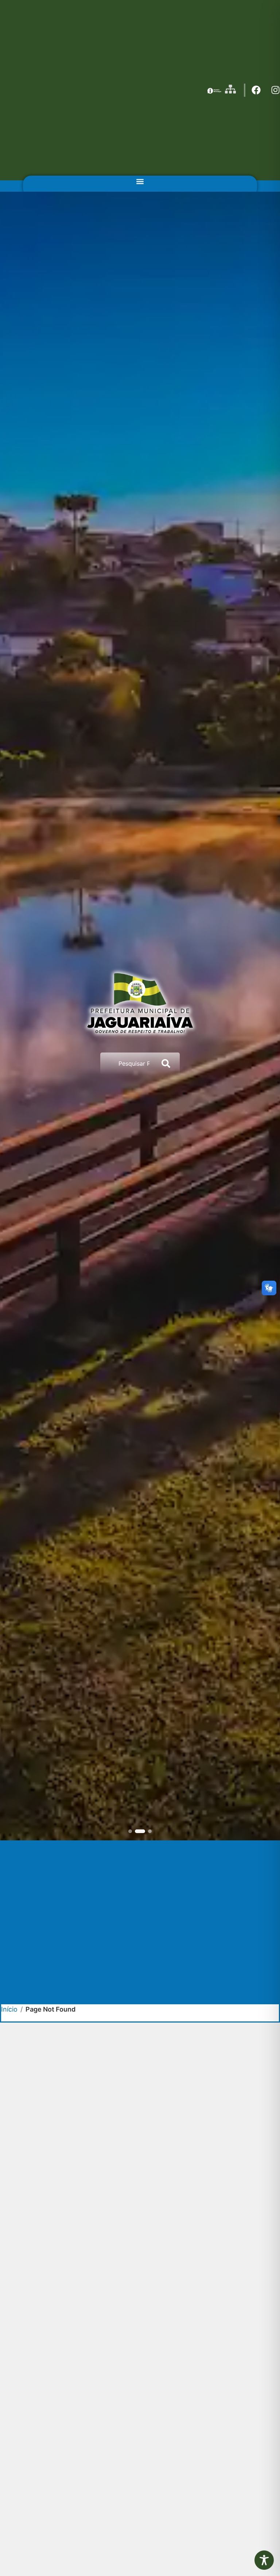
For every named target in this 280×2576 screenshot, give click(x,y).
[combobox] (127, 1063)
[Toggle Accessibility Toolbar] (264, 2560)
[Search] (167, 1063)
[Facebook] (256, 90)
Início (9, 2009)
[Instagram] (275, 90)
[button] (140, 182)
